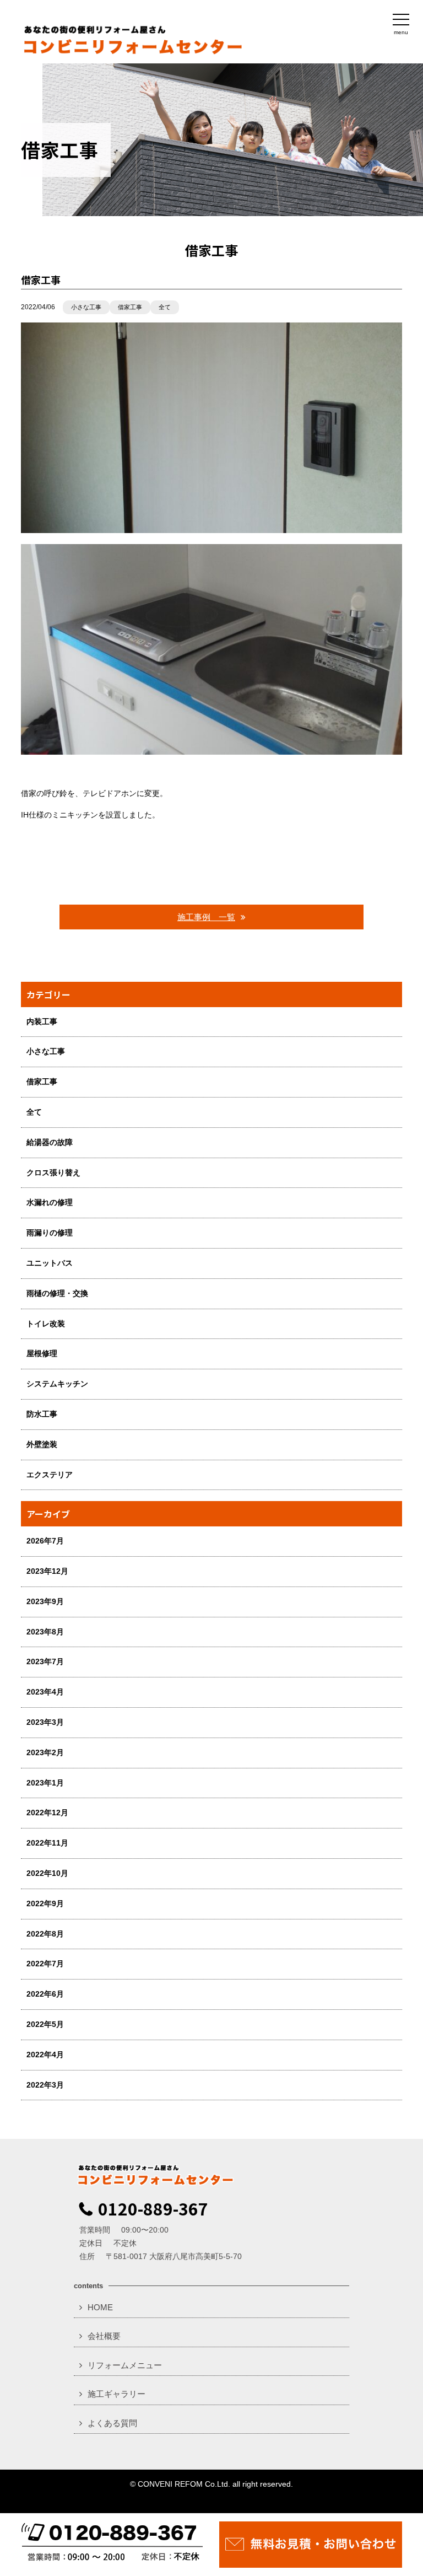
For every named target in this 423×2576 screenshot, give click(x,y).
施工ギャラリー (116, 2394)
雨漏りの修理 (50, 1233)
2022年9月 (45, 1903)
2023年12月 (47, 1571)
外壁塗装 (42, 1444)
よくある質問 (112, 2423)
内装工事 (42, 1021)
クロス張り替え (53, 1173)
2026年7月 (45, 1541)
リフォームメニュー (125, 2365)
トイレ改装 (46, 1324)
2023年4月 (45, 1692)
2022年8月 (45, 1934)
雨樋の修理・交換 (57, 1293)
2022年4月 (45, 2055)
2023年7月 (45, 1661)
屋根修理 (42, 1353)
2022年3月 (45, 2085)
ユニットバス (50, 1263)
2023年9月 (45, 1601)
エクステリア (50, 1475)
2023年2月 (45, 1752)
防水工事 (42, 1414)
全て (165, 307)
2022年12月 (47, 1813)
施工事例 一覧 (206, 917)
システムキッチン (57, 1384)
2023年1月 (45, 1783)
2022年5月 (45, 2024)
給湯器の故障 (50, 1142)
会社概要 (104, 2336)
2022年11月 (47, 1843)
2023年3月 (45, 1722)
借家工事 (130, 307)
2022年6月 (45, 1994)
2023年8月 (45, 1632)
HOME (100, 2307)
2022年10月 (47, 1873)
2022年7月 (45, 1964)
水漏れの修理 (50, 1202)
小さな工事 (86, 307)
